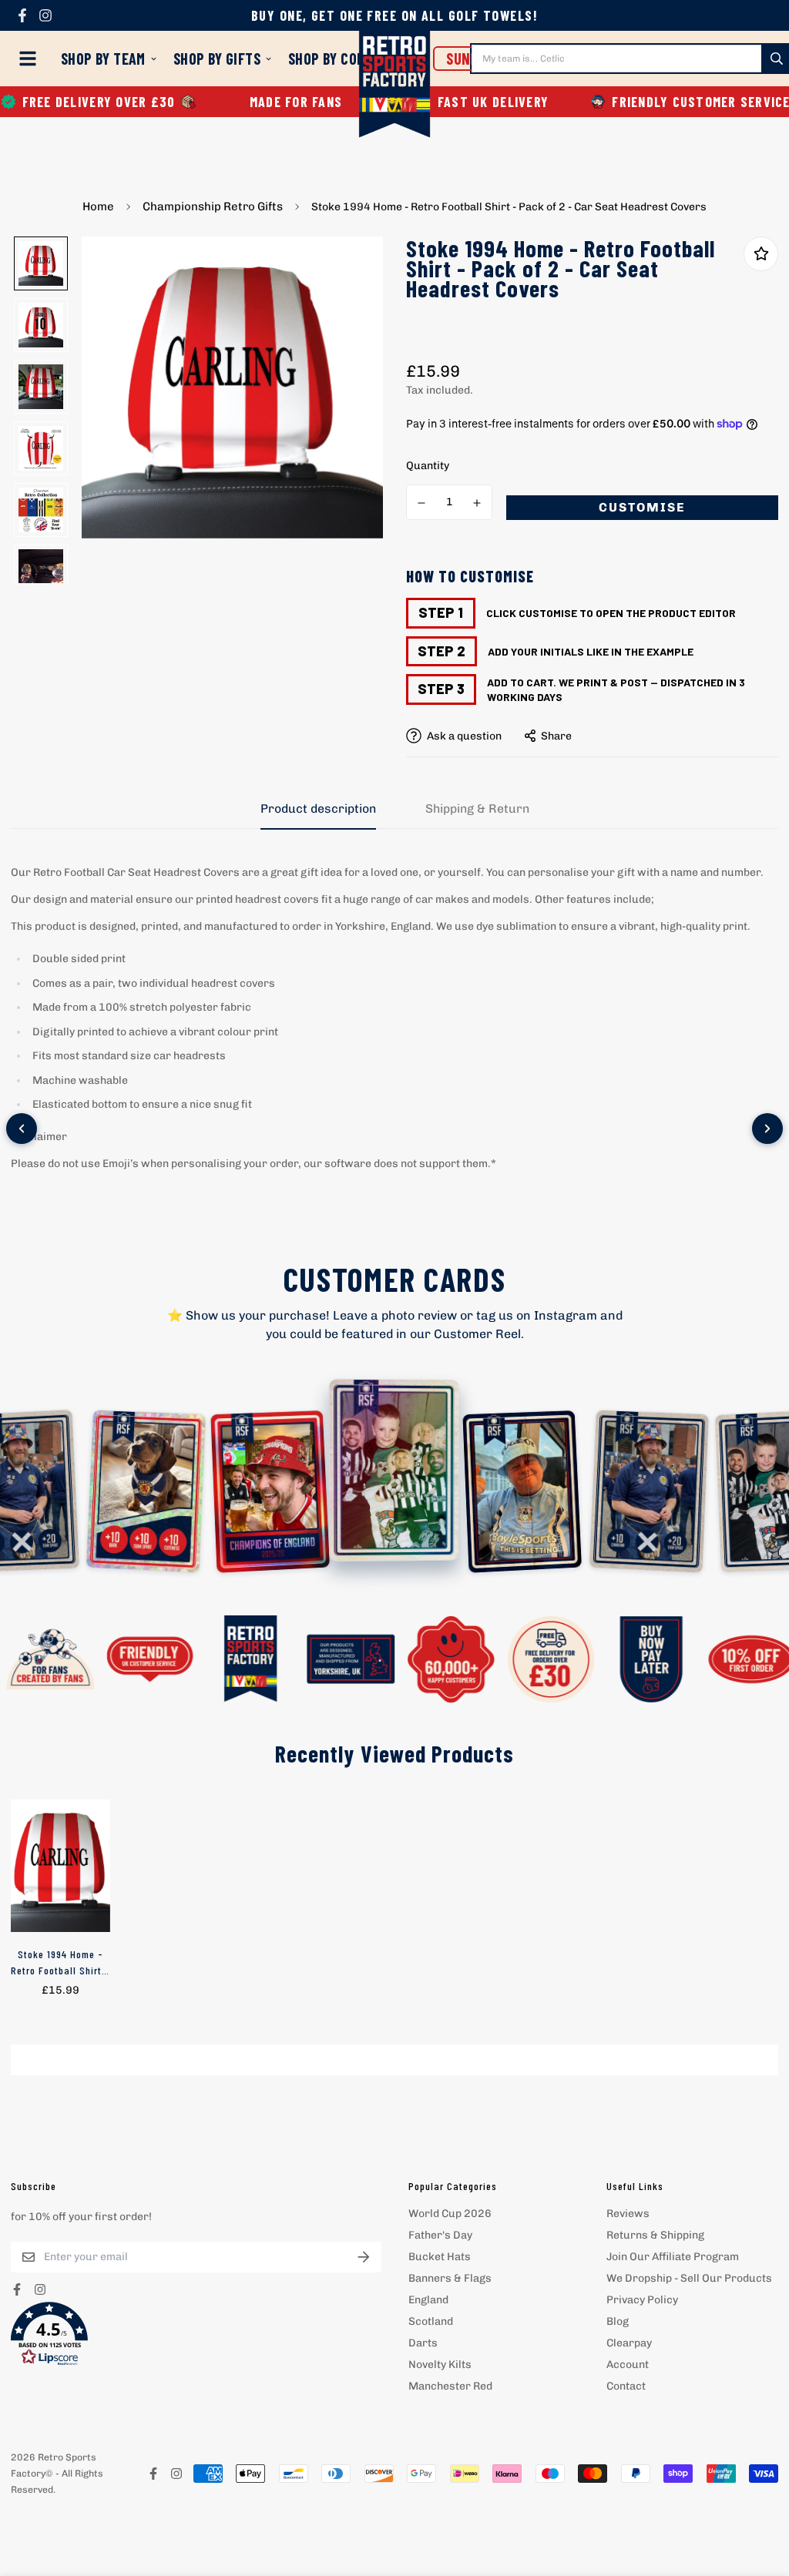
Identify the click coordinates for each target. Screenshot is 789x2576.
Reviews (628, 2214)
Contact (626, 2386)
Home (98, 206)
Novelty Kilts (440, 2365)
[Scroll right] (767, 1129)
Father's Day (440, 2235)
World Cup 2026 (450, 2214)
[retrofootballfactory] (395, 86)
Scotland (431, 2321)
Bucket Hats (440, 2257)
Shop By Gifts (217, 59)
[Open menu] (31, 59)
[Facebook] (22, 15)
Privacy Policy (642, 2300)
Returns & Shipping (655, 2235)
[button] (196, 2334)
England (428, 2300)
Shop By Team (103, 59)
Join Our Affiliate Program (673, 2257)
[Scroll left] (22, 1129)
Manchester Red (450, 2386)
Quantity (428, 466)
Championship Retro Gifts (213, 206)
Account (628, 2365)
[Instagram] (45, 15)
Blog (618, 2321)
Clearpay (629, 2343)
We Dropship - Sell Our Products (689, 2278)
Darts (423, 2343)
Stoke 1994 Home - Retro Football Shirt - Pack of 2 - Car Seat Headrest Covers (60, 1963)
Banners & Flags (450, 2278)
